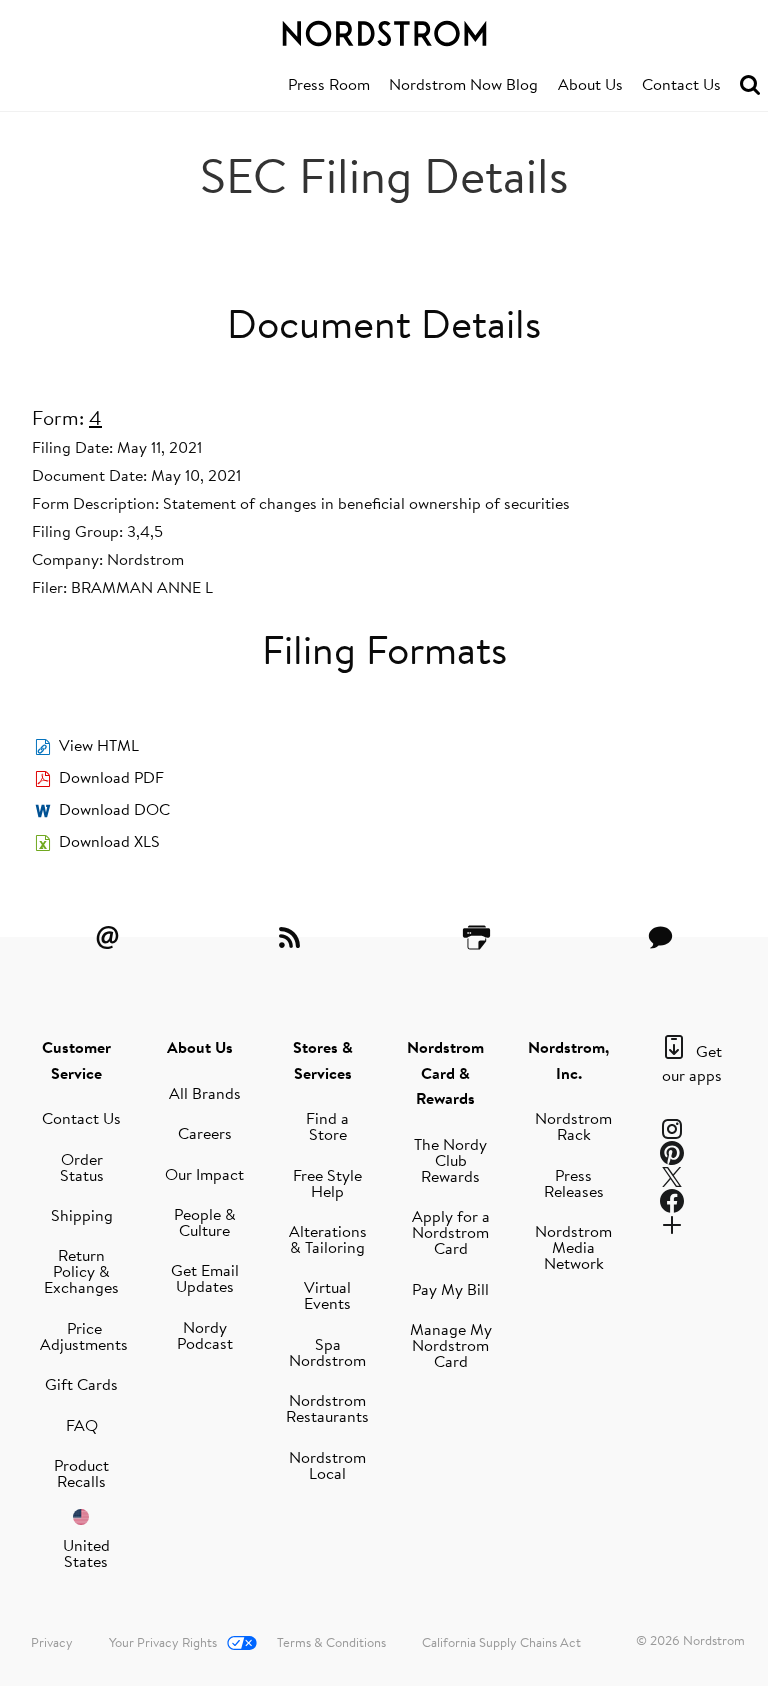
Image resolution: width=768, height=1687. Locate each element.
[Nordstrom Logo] (384, 30)
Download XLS (109, 841)
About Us (590, 84)
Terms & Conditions (331, 1642)
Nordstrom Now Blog (463, 84)
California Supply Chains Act (501, 1642)
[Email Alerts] (107, 937)
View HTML (99, 745)
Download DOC (114, 809)
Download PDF (111, 777)
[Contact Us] (661, 937)
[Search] (750, 85)
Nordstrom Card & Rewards (445, 1072)
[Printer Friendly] (476, 937)
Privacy (52, 1642)
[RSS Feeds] (292, 937)
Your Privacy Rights (163, 1642)
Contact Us (681, 84)
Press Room (329, 84)
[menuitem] (329, 85)
